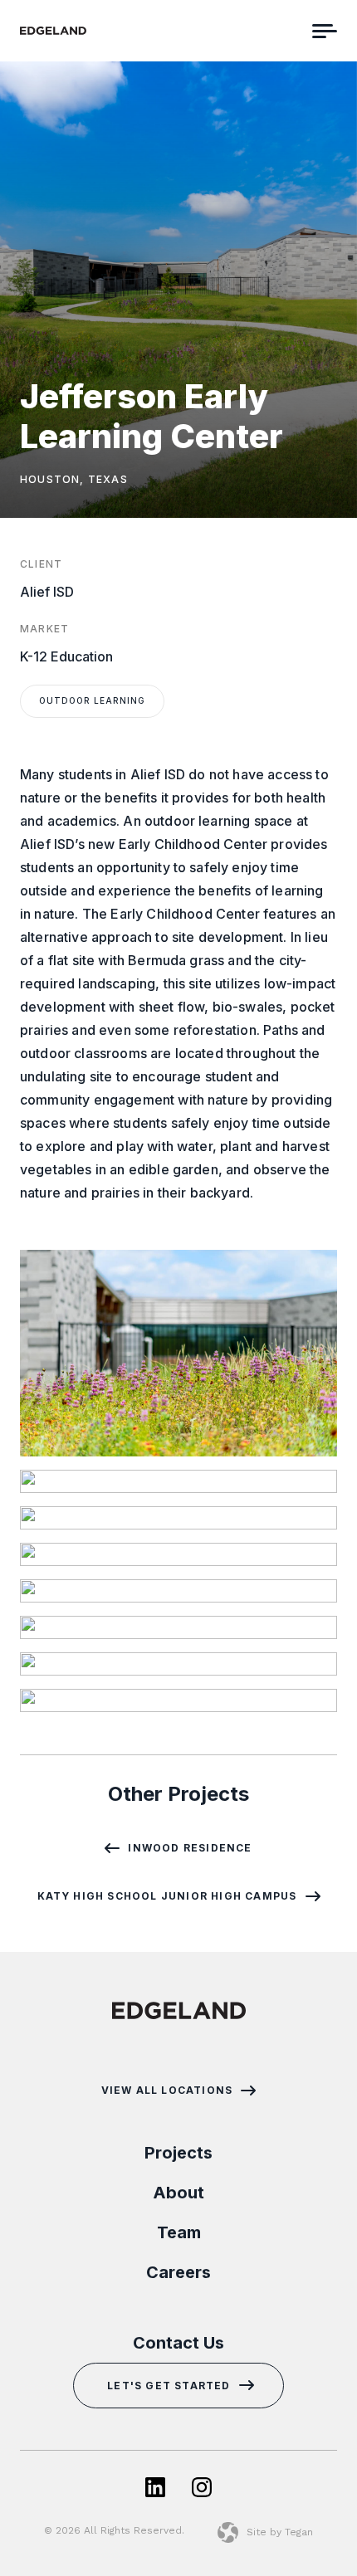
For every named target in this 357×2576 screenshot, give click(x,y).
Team (179, 2232)
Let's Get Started (169, 2386)
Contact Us (178, 2343)
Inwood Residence (190, 1848)
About (178, 2193)
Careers (178, 2272)
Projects (178, 2153)
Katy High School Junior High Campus (167, 1896)
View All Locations (167, 2091)
